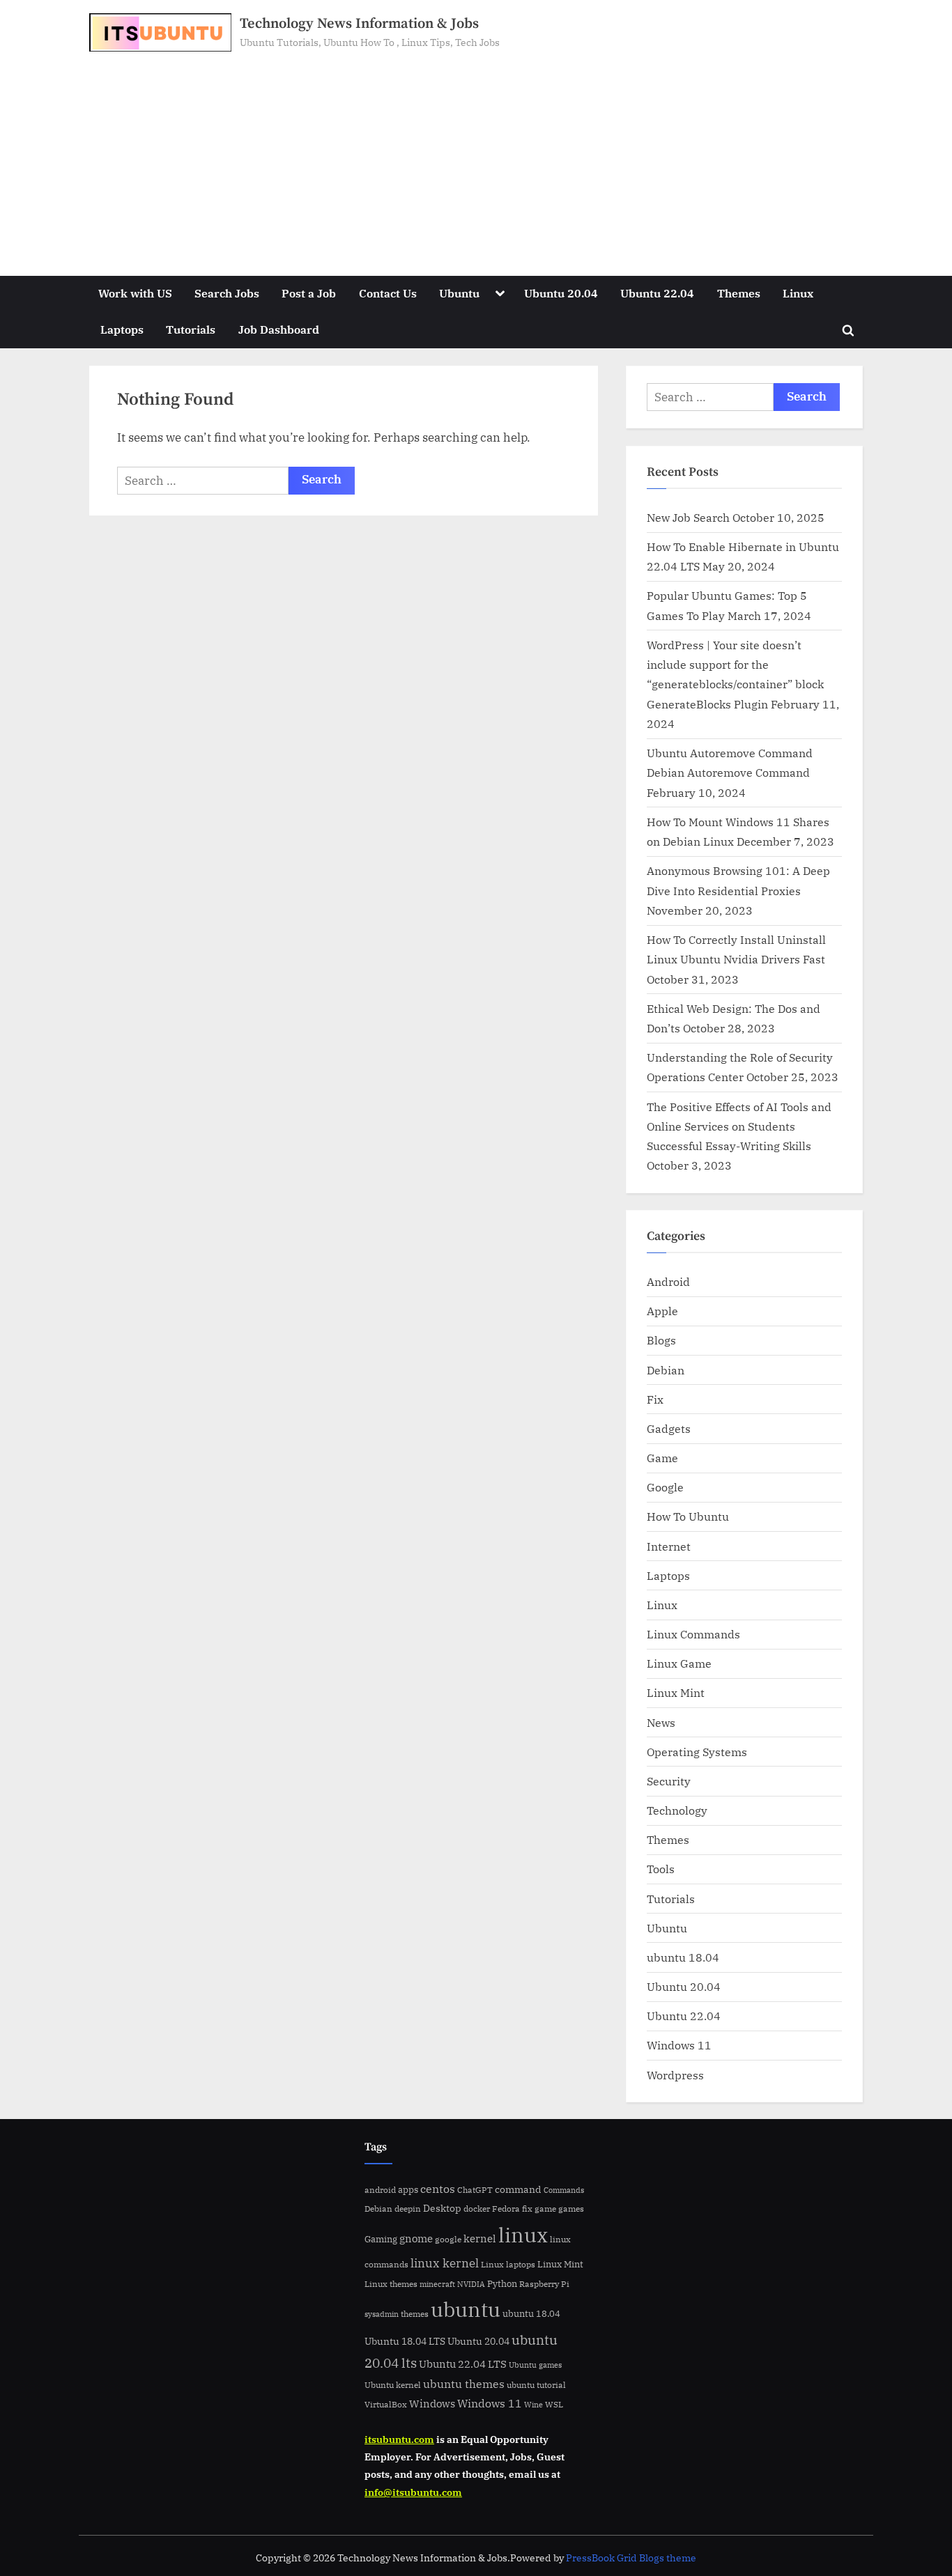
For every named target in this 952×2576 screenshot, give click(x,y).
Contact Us (388, 293)
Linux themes (391, 2283)
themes (415, 2313)
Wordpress (675, 2075)
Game (662, 1458)
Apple (662, 1311)
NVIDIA (471, 2284)
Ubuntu (459, 293)
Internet (669, 1546)
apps (408, 2190)
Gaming (381, 2239)
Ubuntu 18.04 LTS (405, 2341)
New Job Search (688, 517)
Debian (666, 1370)
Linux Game (679, 1663)
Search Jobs (227, 293)
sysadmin (382, 2314)
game (545, 2208)
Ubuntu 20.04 (561, 293)
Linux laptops (508, 2264)
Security (669, 1781)
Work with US (135, 293)
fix (527, 2209)
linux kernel (445, 2263)
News (661, 1722)
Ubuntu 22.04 (657, 293)
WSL (554, 2404)
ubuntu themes (464, 2384)
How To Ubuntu (688, 1516)
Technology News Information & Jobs (359, 24)
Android (668, 1281)
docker (477, 2209)
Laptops (122, 329)
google (448, 2239)
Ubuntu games (535, 2365)
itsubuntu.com (399, 2439)
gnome (416, 2238)
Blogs (661, 1340)
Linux (798, 293)
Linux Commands (693, 1634)
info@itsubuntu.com (413, 2492)
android (380, 2190)
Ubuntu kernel (393, 2385)
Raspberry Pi (544, 2284)
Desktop (442, 2208)
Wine (533, 2405)
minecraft (437, 2284)
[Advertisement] (476, 156)
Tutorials (191, 329)
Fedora (506, 2208)
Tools (661, 1869)
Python (502, 2284)
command (518, 2189)
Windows (432, 2404)
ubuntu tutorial (536, 2385)
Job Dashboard (279, 329)
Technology (677, 1810)
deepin (408, 2209)
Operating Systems (697, 1752)
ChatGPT (475, 2190)
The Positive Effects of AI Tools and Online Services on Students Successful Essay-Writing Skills (739, 1126)
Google (665, 1487)
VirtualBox (386, 2404)
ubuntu (466, 2309)
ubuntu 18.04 (683, 1957)
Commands (564, 2190)
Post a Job (309, 293)
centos (438, 2189)
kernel (480, 2238)
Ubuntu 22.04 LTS (463, 2364)
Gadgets (669, 1428)
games (571, 2209)
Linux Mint (676, 1692)
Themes (739, 293)
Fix (655, 1399)
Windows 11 (679, 2045)
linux (523, 2235)
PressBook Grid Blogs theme (631, 2558)
